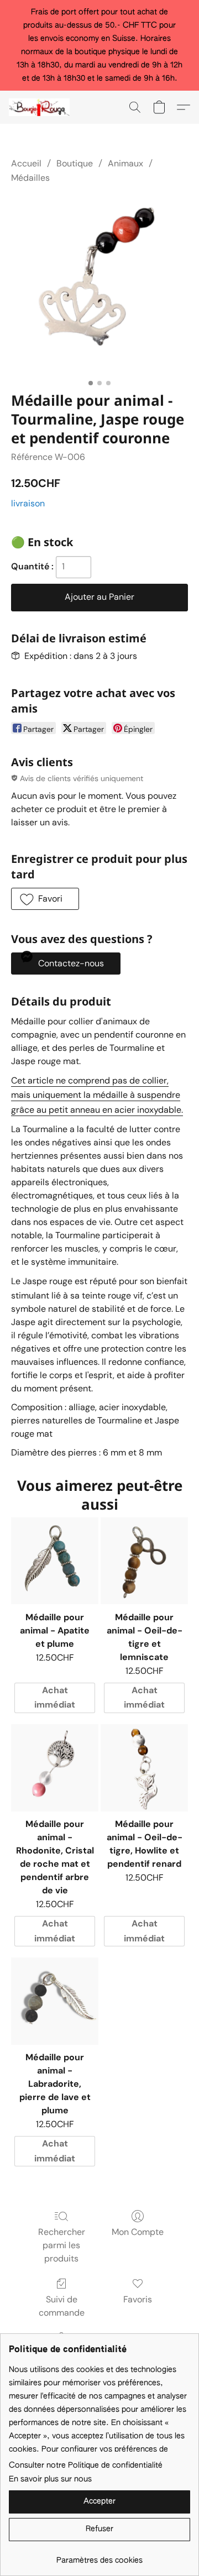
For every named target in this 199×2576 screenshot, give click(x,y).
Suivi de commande (62, 2306)
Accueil (26, 163)
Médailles (30, 178)
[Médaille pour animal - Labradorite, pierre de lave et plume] (55, 2001)
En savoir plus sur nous (50, 2479)
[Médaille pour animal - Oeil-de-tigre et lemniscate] (144, 1561)
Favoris (138, 2299)
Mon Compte (138, 2232)
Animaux (125, 163)
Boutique (75, 163)
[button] (41, 107)
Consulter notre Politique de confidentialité (86, 2465)
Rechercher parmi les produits (62, 2245)
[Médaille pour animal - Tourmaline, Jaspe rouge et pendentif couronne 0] (99, 286)
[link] (99, 2556)
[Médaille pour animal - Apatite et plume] (55, 1561)
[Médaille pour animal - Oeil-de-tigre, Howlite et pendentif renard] (144, 1768)
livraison (28, 503)
